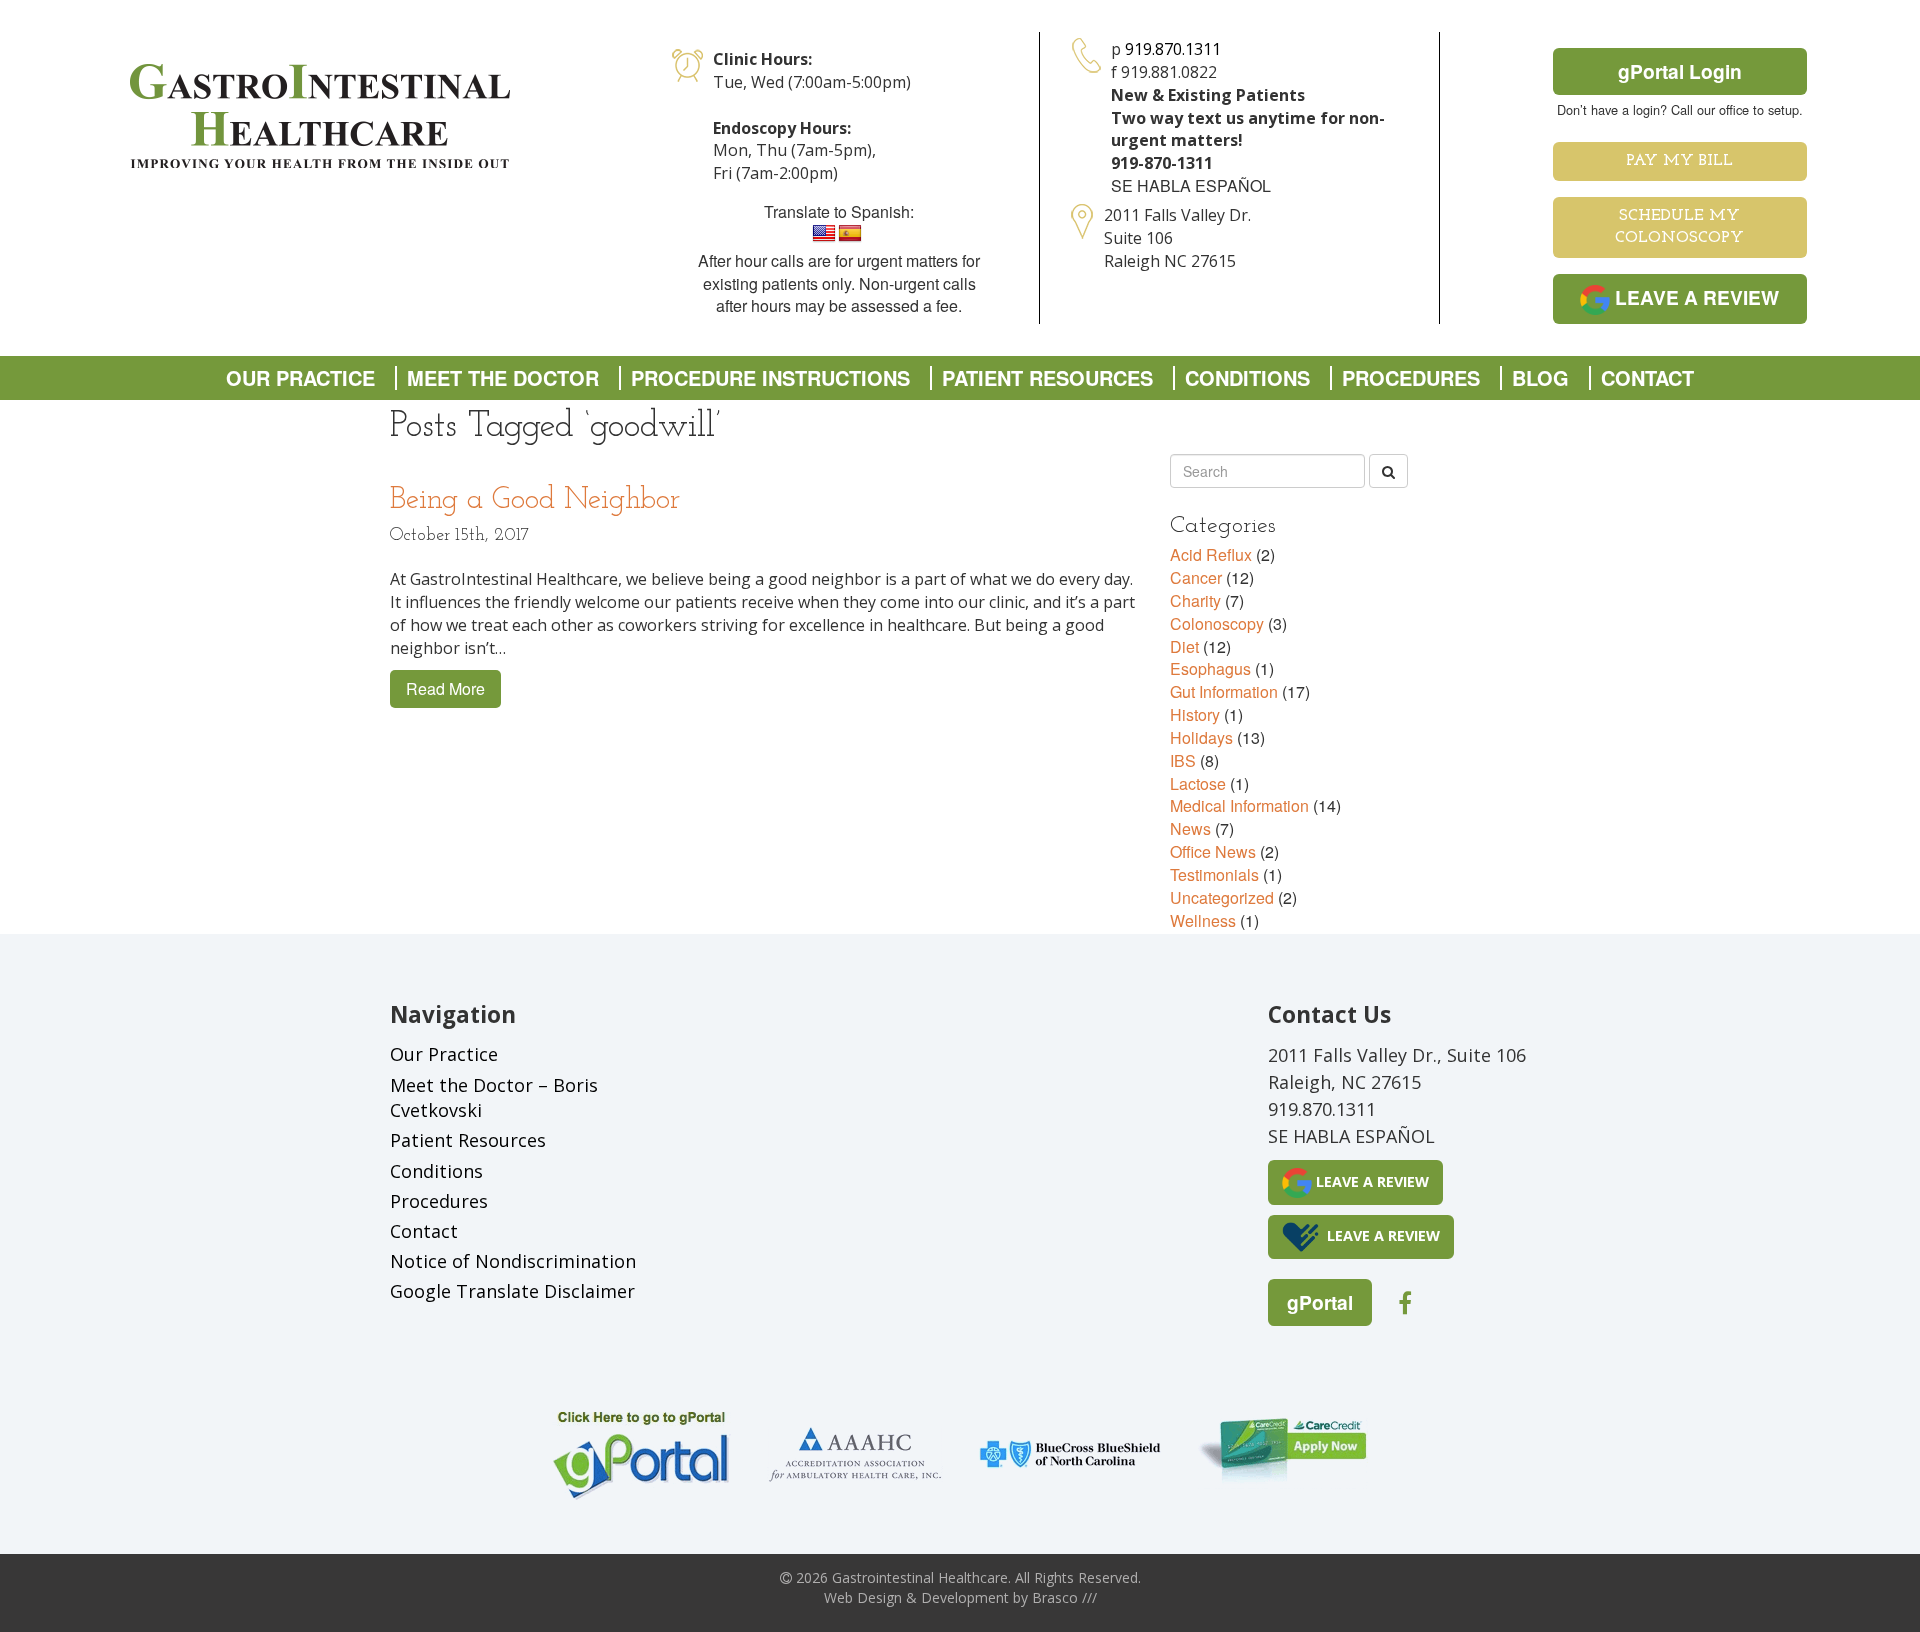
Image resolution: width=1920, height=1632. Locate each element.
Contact (1647, 378)
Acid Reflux (1211, 554)
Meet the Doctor (503, 378)
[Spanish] (850, 234)
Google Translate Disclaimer (512, 1291)
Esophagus (1210, 668)
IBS (1183, 760)
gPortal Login (1680, 71)
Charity (1195, 600)
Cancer (1196, 577)
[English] (824, 234)
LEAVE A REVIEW (1694, 297)
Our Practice (300, 378)
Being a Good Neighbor (535, 500)
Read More (445, 688)
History (1195, 714)
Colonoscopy (1217, 623)
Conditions (1247, 378)
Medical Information (1239, 805)
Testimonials (1214, 874)
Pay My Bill (1679, 161)
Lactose (1198, 783)
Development (965, 1597)
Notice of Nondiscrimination (513, 1261)
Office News (1213, 851)
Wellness (1203, 920)
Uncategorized (1222, 897)
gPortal (1320, 1302)
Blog (1540, 378)
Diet (1184, 646)
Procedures (1411, 378)
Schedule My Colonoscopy (1679, 227)
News (1190, 828)
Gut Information (1224, 691)
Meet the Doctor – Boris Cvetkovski (494, 1098)
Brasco (1064, 1597)
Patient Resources (1047, 378)
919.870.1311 (1173, 49)
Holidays (1201, 737)
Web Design (863, 1597)
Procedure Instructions (770, 378)
